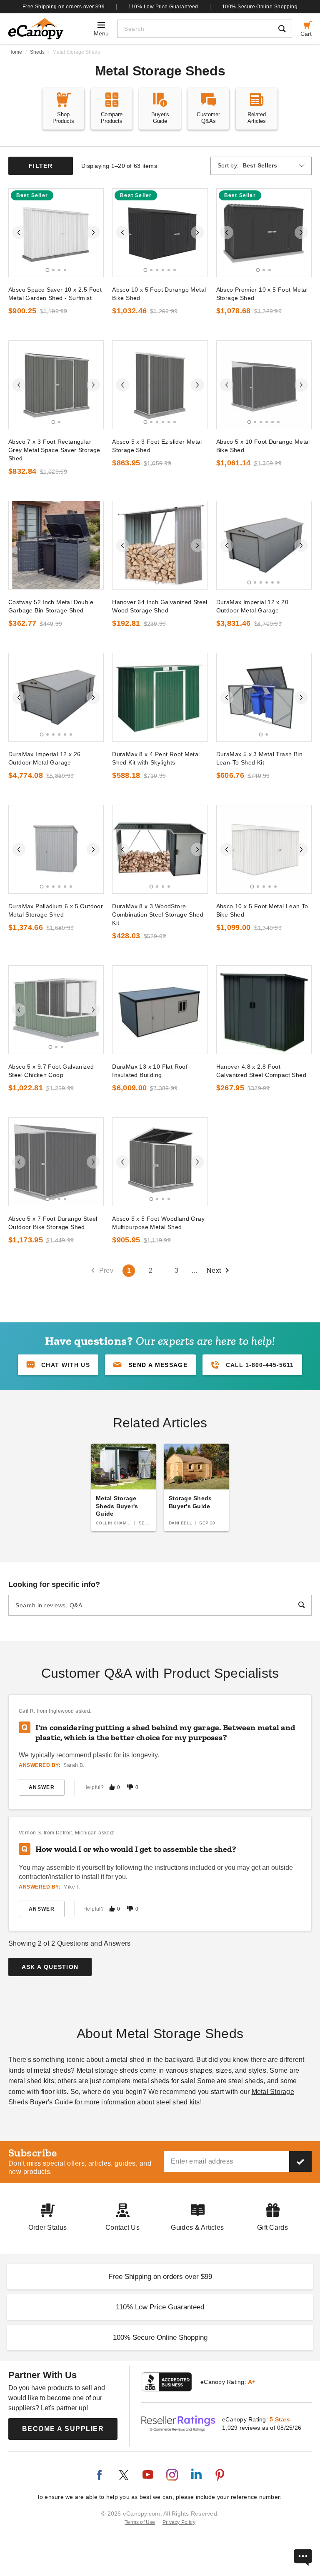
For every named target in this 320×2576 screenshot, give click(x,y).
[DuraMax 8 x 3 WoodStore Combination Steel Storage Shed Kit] (160, 849)
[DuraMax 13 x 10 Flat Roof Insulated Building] (160, 1010)
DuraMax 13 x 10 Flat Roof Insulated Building (150, 1071)
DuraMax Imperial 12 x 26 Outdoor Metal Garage (44, 758)
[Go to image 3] (59, 270)
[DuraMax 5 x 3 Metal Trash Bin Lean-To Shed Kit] (264, 697)
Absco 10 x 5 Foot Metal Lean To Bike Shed (262, 910)
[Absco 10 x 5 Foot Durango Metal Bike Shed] (160, 233)
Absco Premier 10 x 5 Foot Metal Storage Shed (262, 294)
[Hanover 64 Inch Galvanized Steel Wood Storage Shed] (160, 545)
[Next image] (93, 232)
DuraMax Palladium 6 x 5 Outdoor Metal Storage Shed (56, 910)
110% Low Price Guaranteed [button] (160, 2307)
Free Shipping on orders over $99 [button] (160, 2277)
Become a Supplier (63, 2429)
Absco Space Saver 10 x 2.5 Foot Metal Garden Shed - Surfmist (55, 294)
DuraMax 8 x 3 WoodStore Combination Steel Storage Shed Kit (158, 914)
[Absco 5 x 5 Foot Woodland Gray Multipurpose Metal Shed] (160, 1162)
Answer (42, 1787)
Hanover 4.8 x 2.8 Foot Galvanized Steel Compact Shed (261, 1071)
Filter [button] (41, 166)
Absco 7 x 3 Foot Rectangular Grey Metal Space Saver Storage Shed (54, 450)
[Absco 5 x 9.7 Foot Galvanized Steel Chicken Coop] (56, 1010)
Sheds (37, 52)
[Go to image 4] (65, 270)
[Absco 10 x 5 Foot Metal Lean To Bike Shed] (264, 849)
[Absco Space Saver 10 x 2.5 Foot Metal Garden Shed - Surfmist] (56, 233)
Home (15, 52)
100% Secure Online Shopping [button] (160, 2337)
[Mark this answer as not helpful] (130, 1787)
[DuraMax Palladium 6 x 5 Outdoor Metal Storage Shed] (56, 849)
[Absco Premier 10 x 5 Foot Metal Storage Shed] (264, 233)
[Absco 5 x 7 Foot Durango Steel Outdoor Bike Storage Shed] (56, 1162)
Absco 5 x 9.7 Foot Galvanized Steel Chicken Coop (51, 1071)
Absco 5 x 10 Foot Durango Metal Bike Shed (263, 446)
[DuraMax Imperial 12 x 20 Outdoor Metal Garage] (264, 545)
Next (214, 1271)
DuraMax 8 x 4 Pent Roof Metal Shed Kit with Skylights (156, 758)
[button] (150, 1365)
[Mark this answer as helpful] (112, 1787)
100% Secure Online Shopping (260, 7)
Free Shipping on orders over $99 (64, 7)
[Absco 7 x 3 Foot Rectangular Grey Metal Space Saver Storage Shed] (56, 385)
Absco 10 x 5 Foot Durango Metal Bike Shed (159, 294)
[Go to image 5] (169, 270)
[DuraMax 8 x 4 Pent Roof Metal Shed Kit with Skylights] (160, 697)
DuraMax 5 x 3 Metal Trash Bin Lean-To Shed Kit (259, 758)
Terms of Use (140, 2522)
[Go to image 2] (53, 270)
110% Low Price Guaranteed (163, 7)
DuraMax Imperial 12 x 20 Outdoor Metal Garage (252, 606)
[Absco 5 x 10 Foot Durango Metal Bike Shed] (264, 385)
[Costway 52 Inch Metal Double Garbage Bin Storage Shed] (56, 545)
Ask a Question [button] (50, 1967)
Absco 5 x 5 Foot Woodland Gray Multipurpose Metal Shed (158, 1223)
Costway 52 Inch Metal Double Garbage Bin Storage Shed (51, 606)
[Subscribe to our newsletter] (300, 2161)
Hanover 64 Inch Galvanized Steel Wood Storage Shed (160, 606)
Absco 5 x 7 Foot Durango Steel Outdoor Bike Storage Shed (53, 1223)
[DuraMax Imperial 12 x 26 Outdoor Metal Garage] (56, 697)
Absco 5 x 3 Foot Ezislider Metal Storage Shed (157, 446)
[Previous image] (19, 232)
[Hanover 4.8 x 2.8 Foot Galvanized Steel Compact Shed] (264, 1010)
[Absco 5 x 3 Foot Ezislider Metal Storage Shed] (160, 385)
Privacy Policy (179, 2522)
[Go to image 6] (175, 270)
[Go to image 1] (47, 270)
